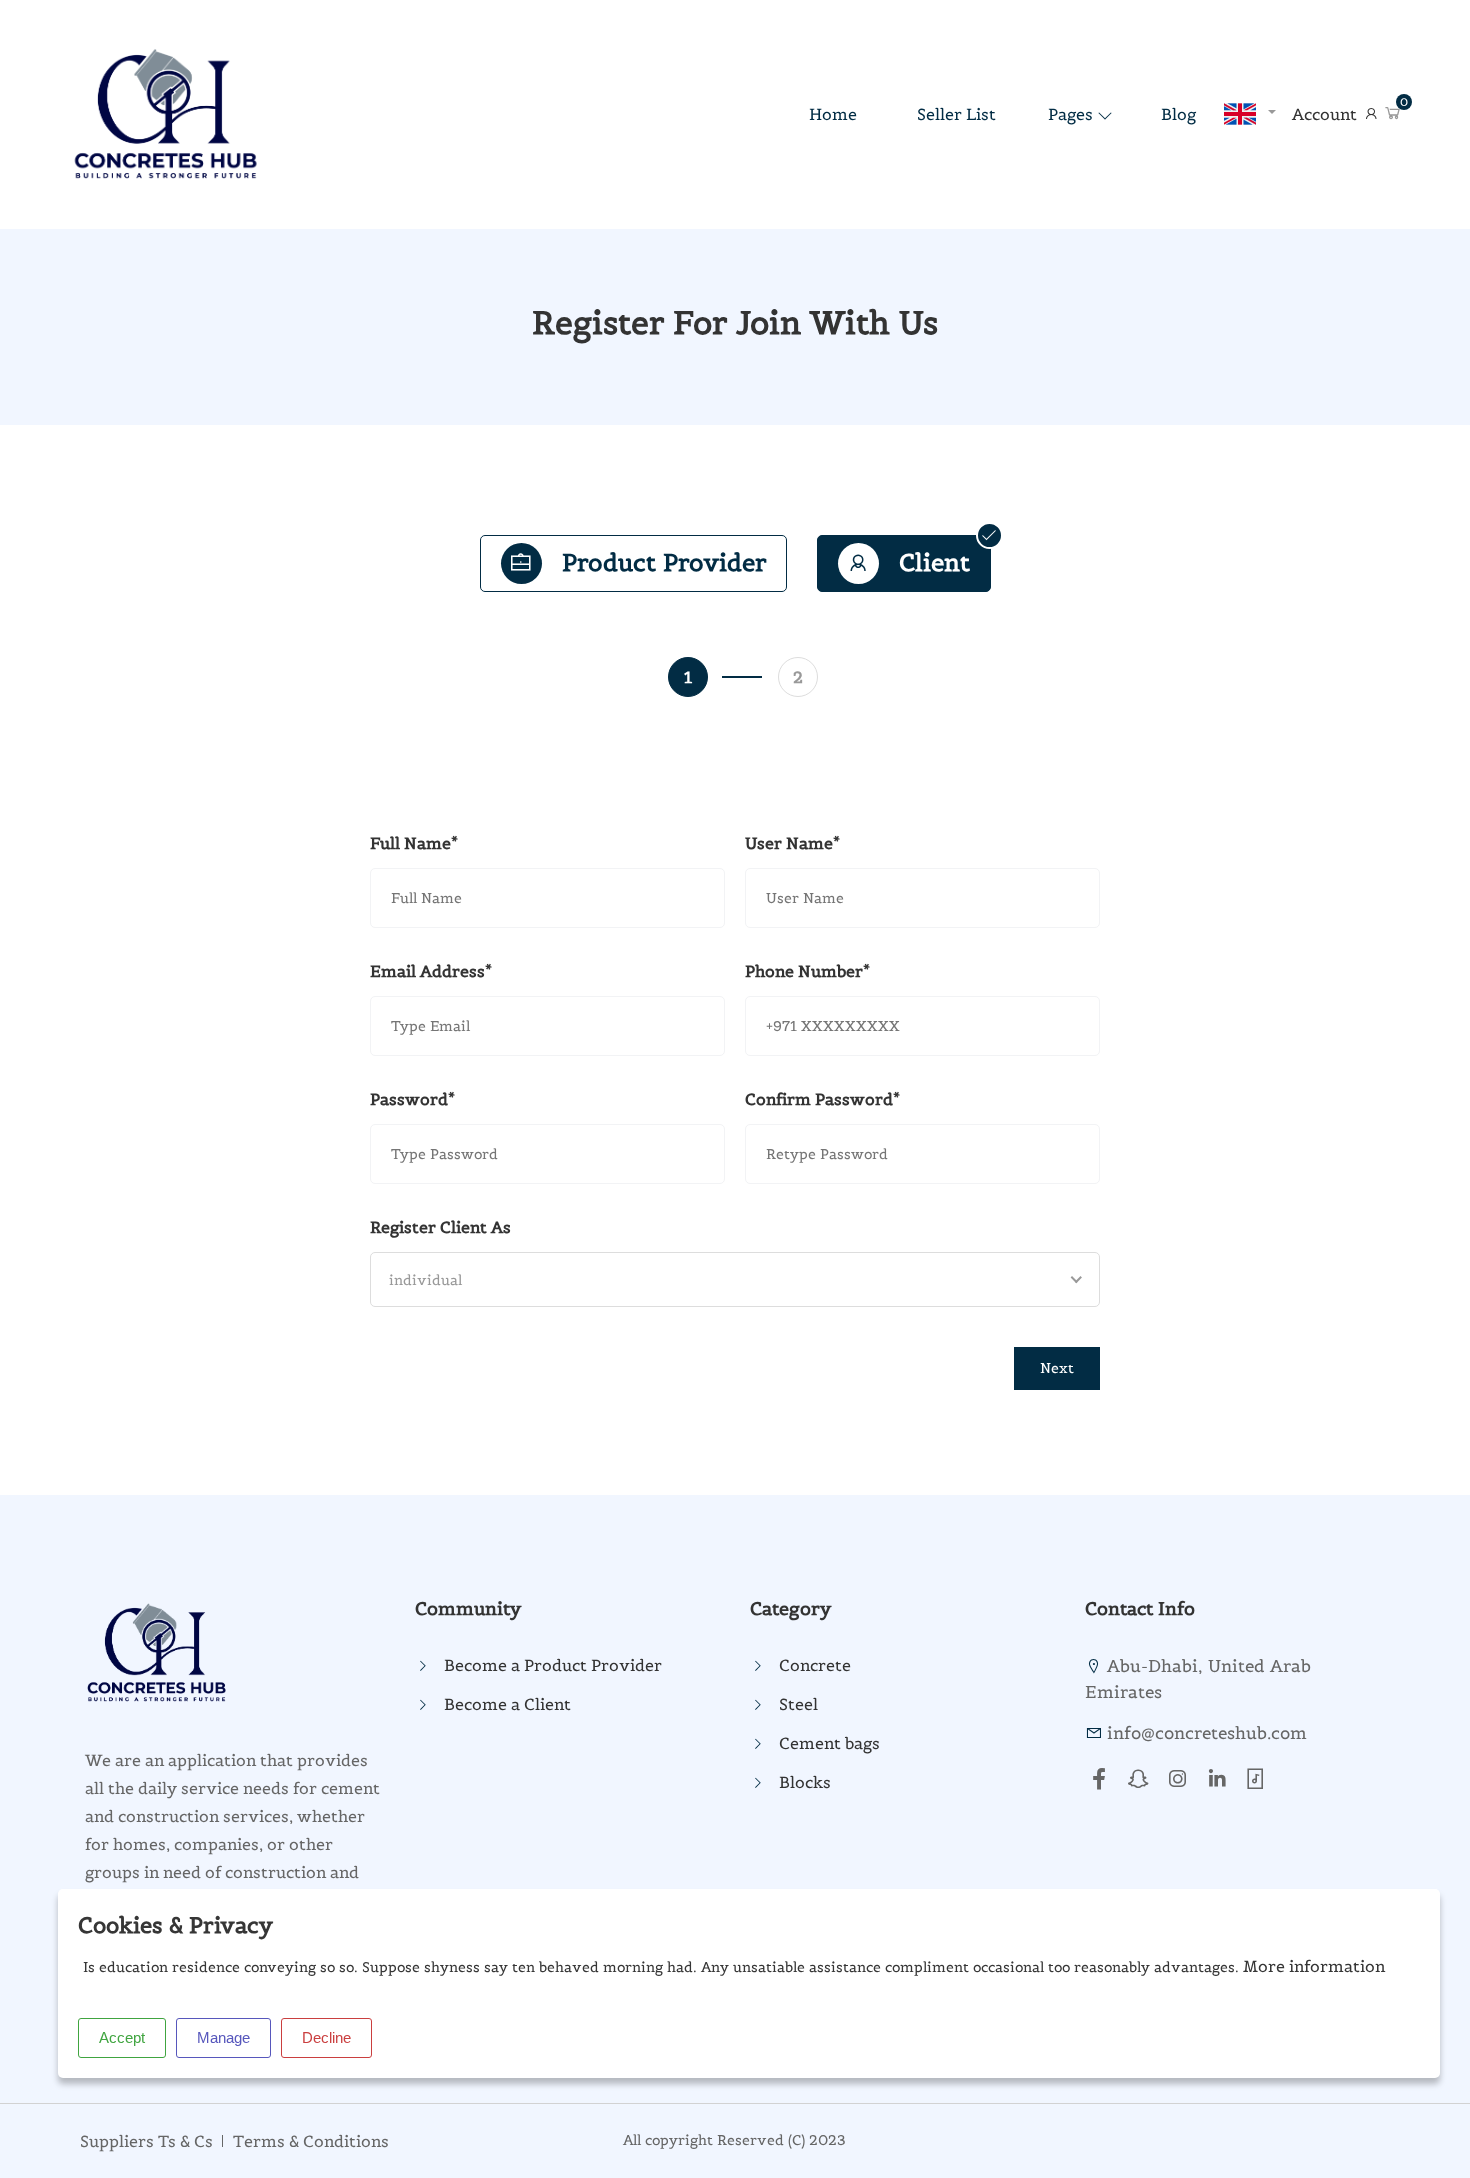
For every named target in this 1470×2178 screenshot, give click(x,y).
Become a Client (507, 1704)
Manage (223, 2037)
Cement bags (829, 1743)
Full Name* (414, 843)
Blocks (805, 1782)
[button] (1393, 114)
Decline (326, 2037)
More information (1314, 1966)
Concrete (815, 1665)
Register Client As (440, 1227)
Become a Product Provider (553, 1665)
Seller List (956, 114)
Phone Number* (807, 971)
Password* (412, 1099)
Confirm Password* (822, 1099)
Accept (122, 2037)
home (833, 114)
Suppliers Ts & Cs (146, 2141)
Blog (1178, 114)
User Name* (792, 843)
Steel (798, 1704)
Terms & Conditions (311, 2141)
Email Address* (431, 971)
